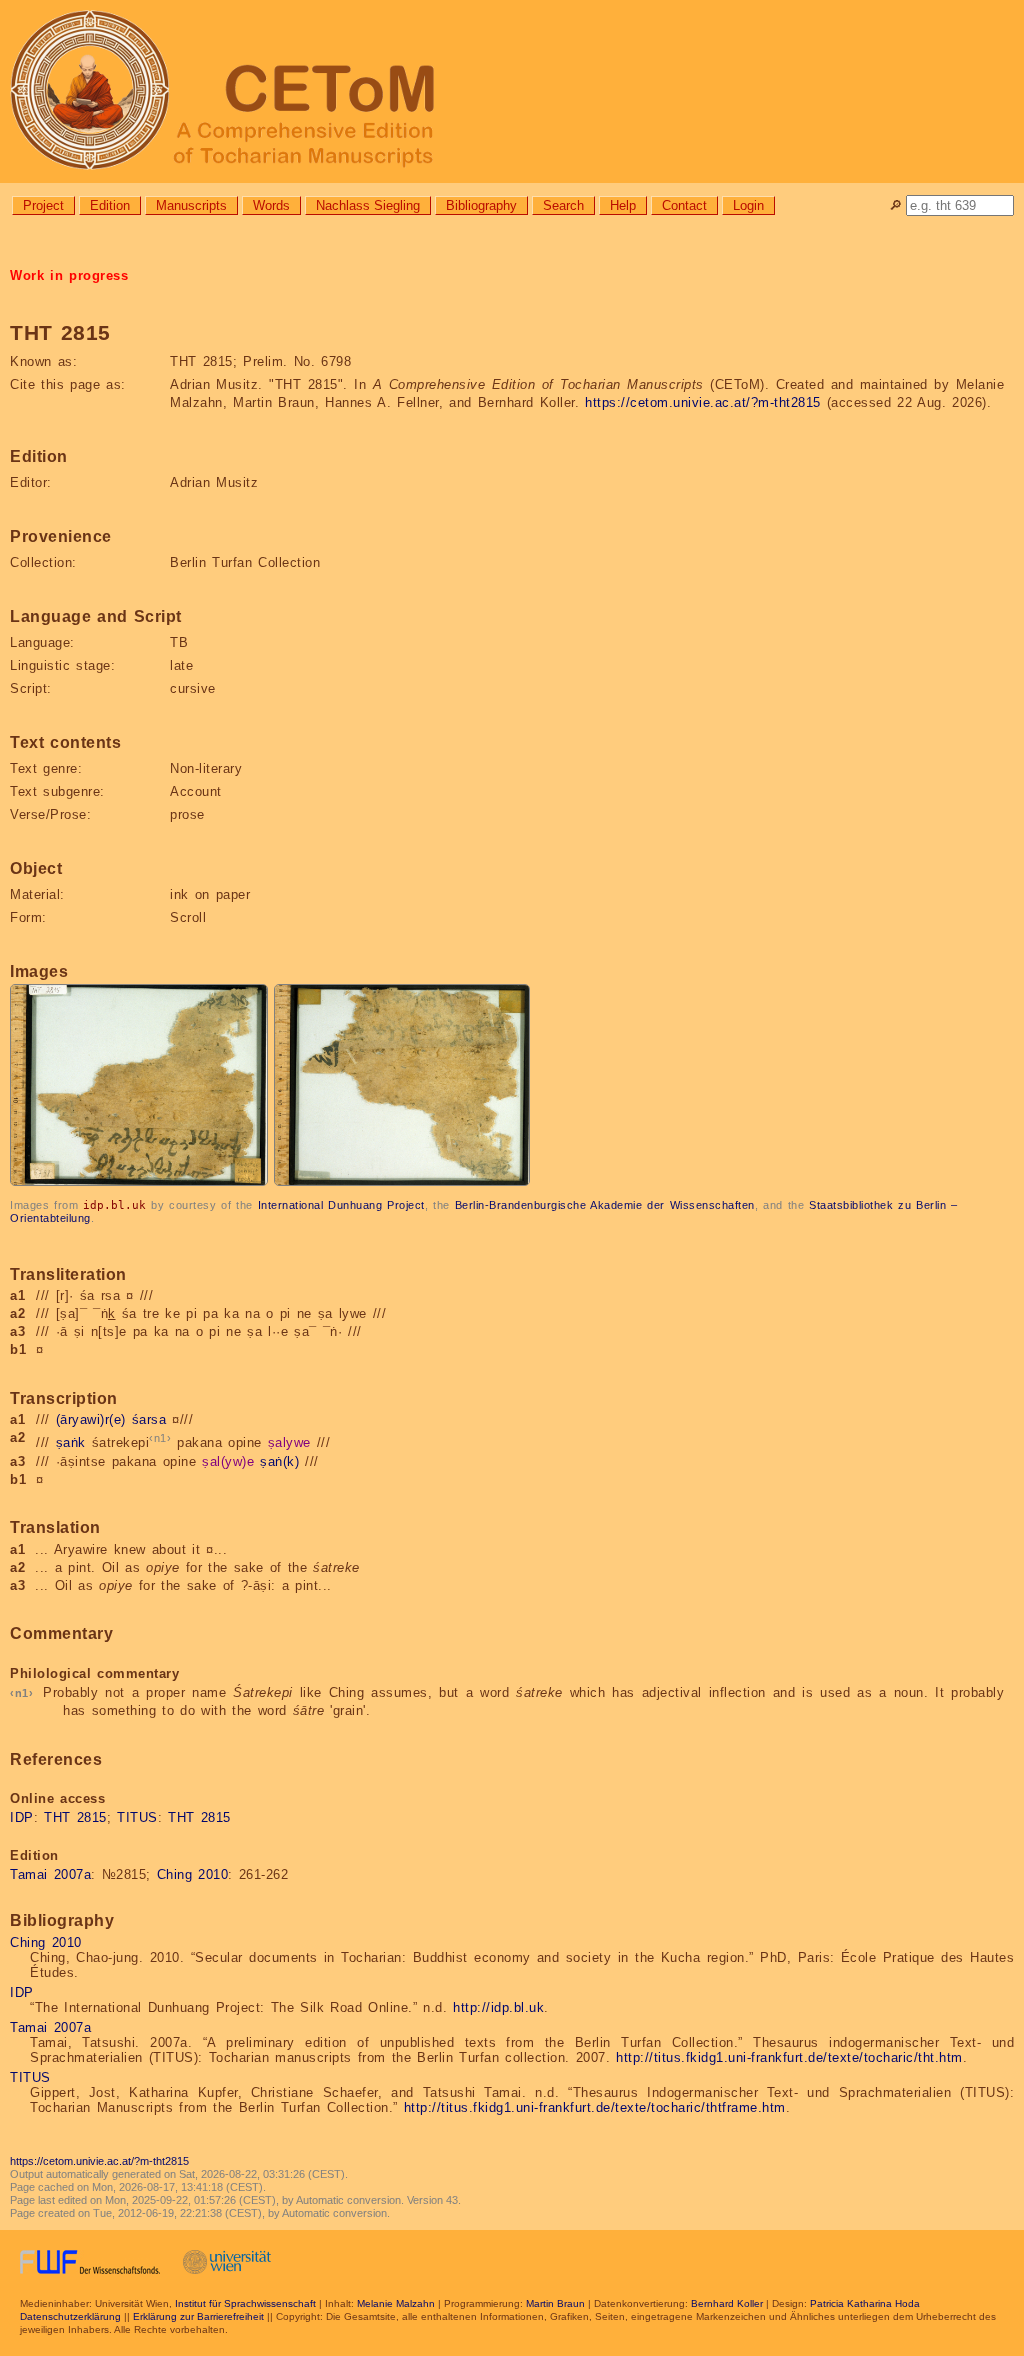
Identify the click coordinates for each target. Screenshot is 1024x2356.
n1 (160, 1438)
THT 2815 (75, 1817)
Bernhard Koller (727, 2303)
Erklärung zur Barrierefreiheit (198, 2316)
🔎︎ (895, 205)
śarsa (149, 1419)
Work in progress (69, 275)
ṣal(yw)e (228, 1461)
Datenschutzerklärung (70, 2316)
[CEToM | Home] (512, 91)
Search (563, 205)
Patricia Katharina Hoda (865, 2303)
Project (43, 205)
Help (623, 205)
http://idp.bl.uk (498, 2007)
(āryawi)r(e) (91, 1419)
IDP (22, 1817)
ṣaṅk (71, 1443)
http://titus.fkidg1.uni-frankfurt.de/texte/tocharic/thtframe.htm (595, 2107)
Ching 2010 (193, 1874)
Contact (684, 205)
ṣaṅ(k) (279, 1461)
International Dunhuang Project (341, 1205)
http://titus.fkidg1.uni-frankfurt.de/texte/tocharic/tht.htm (789, 2057)
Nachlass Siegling (368, 205)
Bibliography (481, 205)
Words (271, 205)
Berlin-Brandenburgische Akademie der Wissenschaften (605, 1205)
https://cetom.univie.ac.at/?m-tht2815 (703, 402)
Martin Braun (555, 2303)
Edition (110, 205)
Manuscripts (191, 205)
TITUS (137, 1817)
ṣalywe (289, 1443)
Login (748, 205)
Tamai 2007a (50, 1874)
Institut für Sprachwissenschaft (245, 2303)
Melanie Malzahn (396, 2303)
